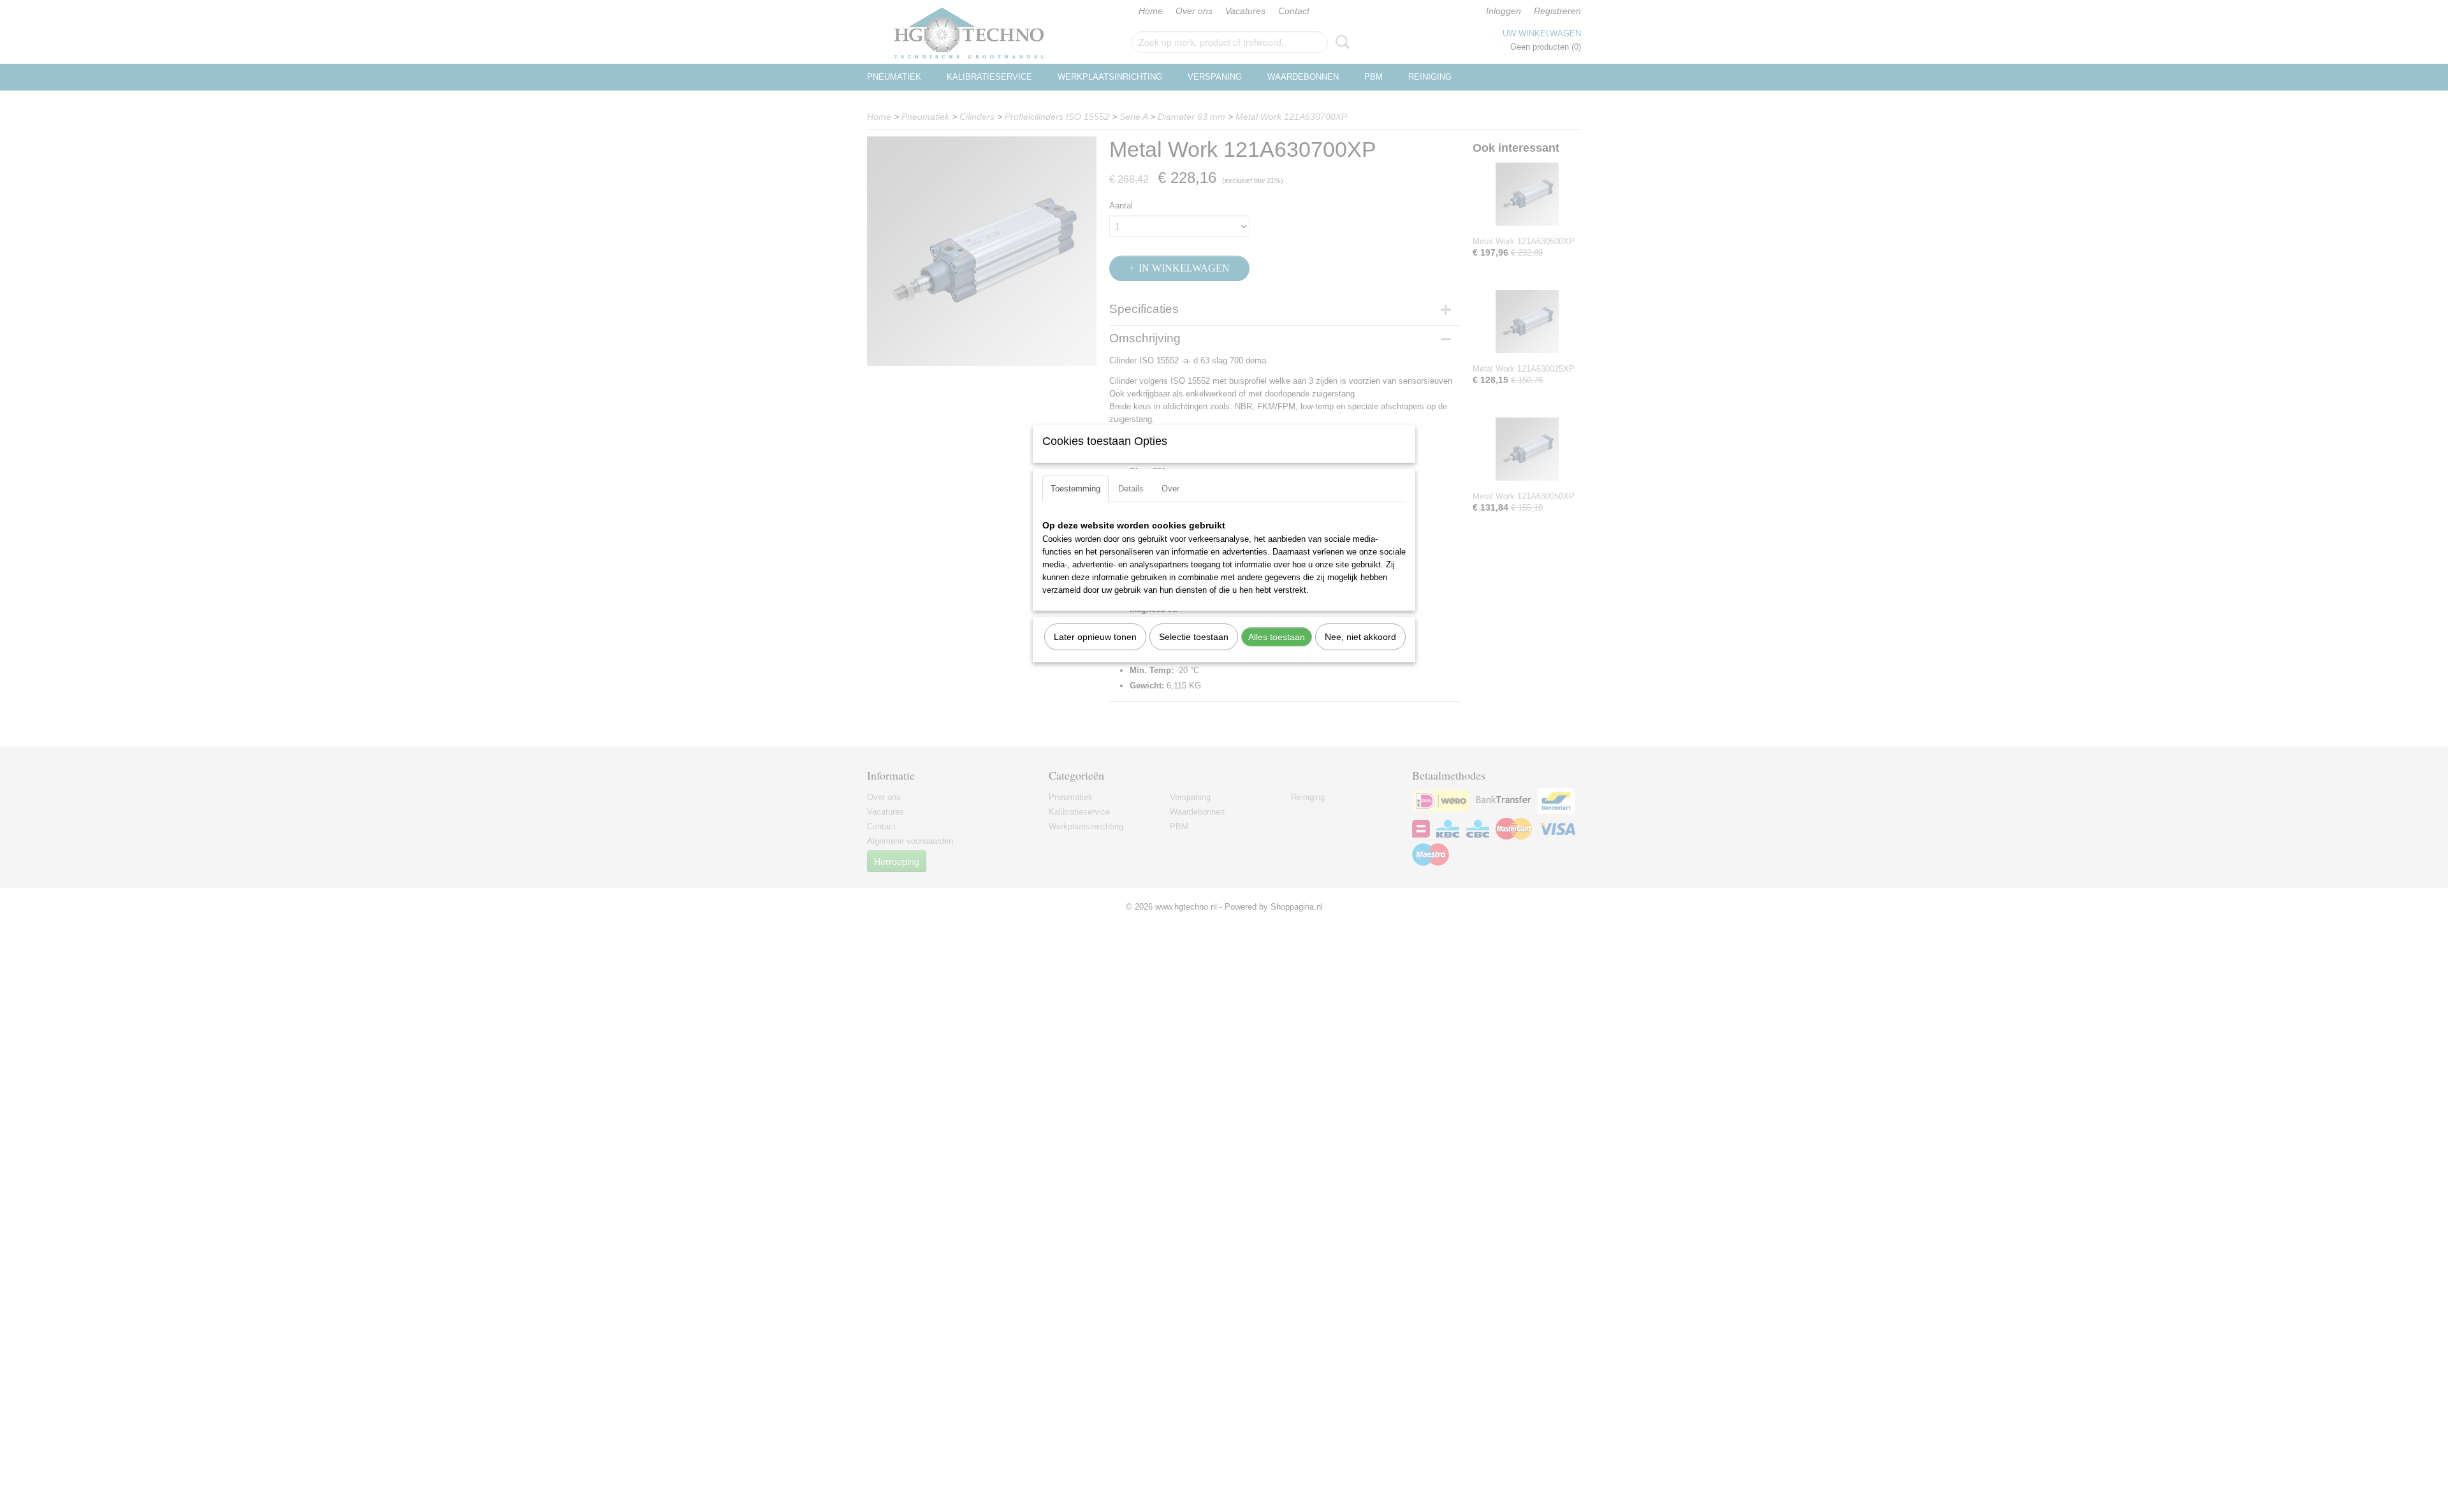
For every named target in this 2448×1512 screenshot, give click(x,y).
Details (1131, 489)
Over (1170, 489)
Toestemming (1075, 489)
